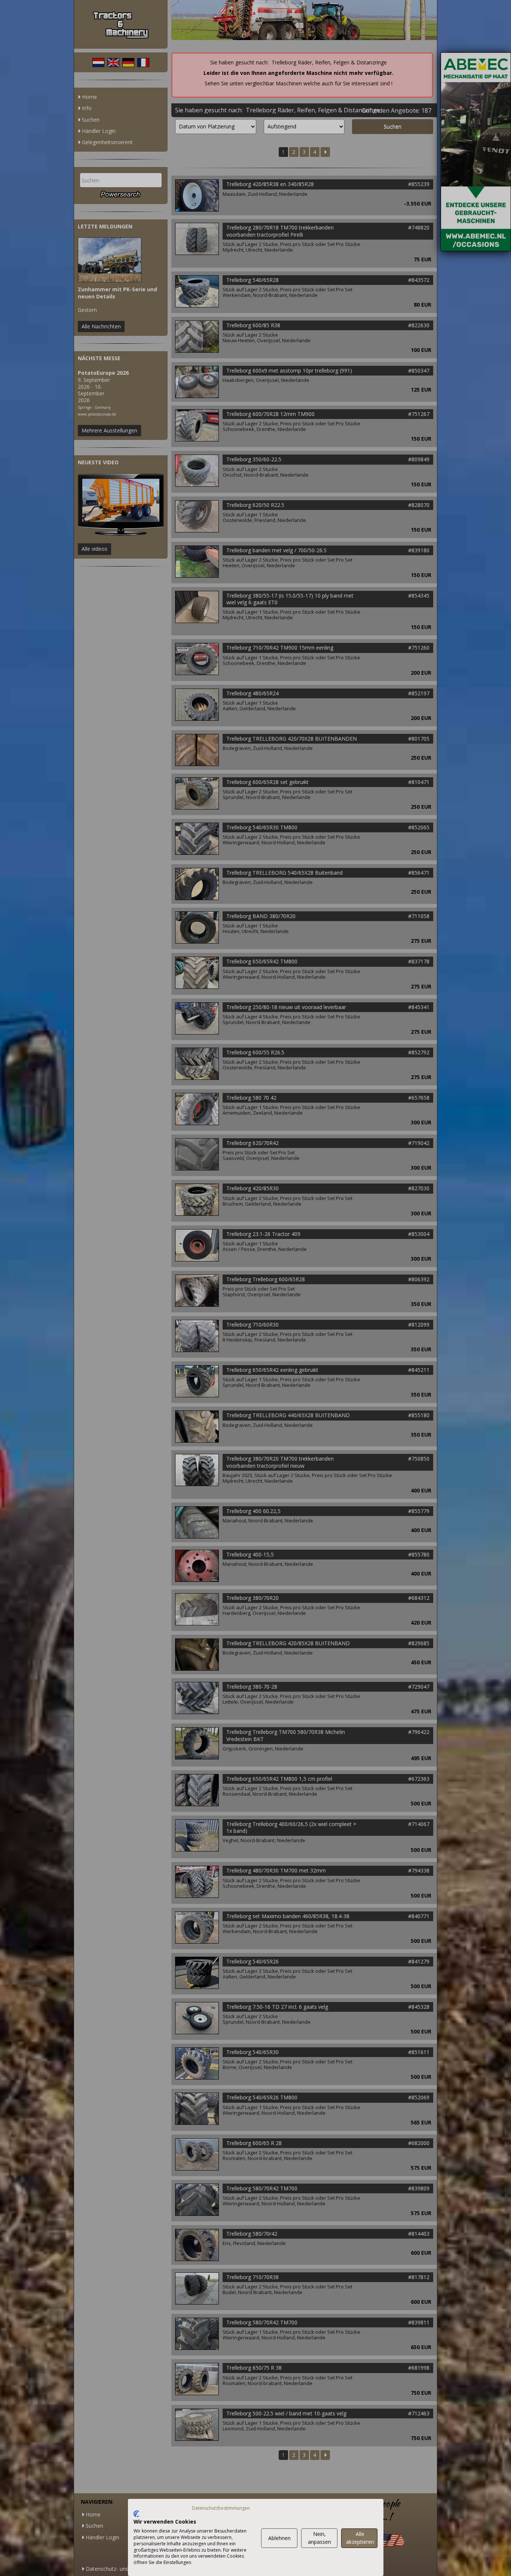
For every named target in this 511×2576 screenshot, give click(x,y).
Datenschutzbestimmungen (221, 2508)
